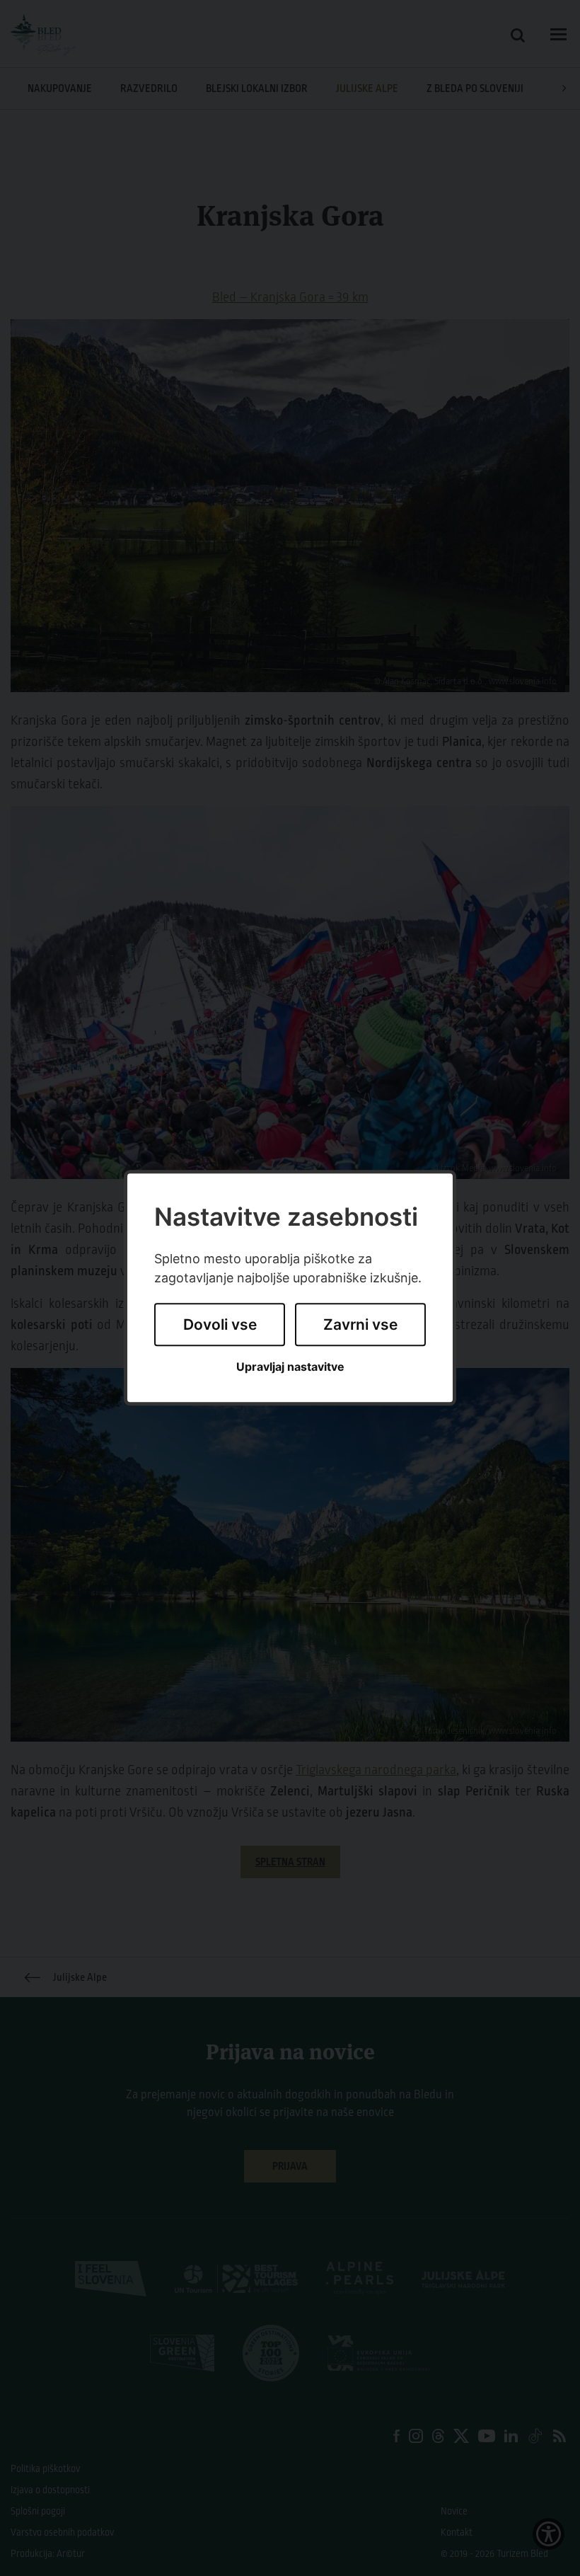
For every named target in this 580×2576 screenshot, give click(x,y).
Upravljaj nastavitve (290, 1367)
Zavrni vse (360, 1324)
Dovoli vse (220, 1324)
